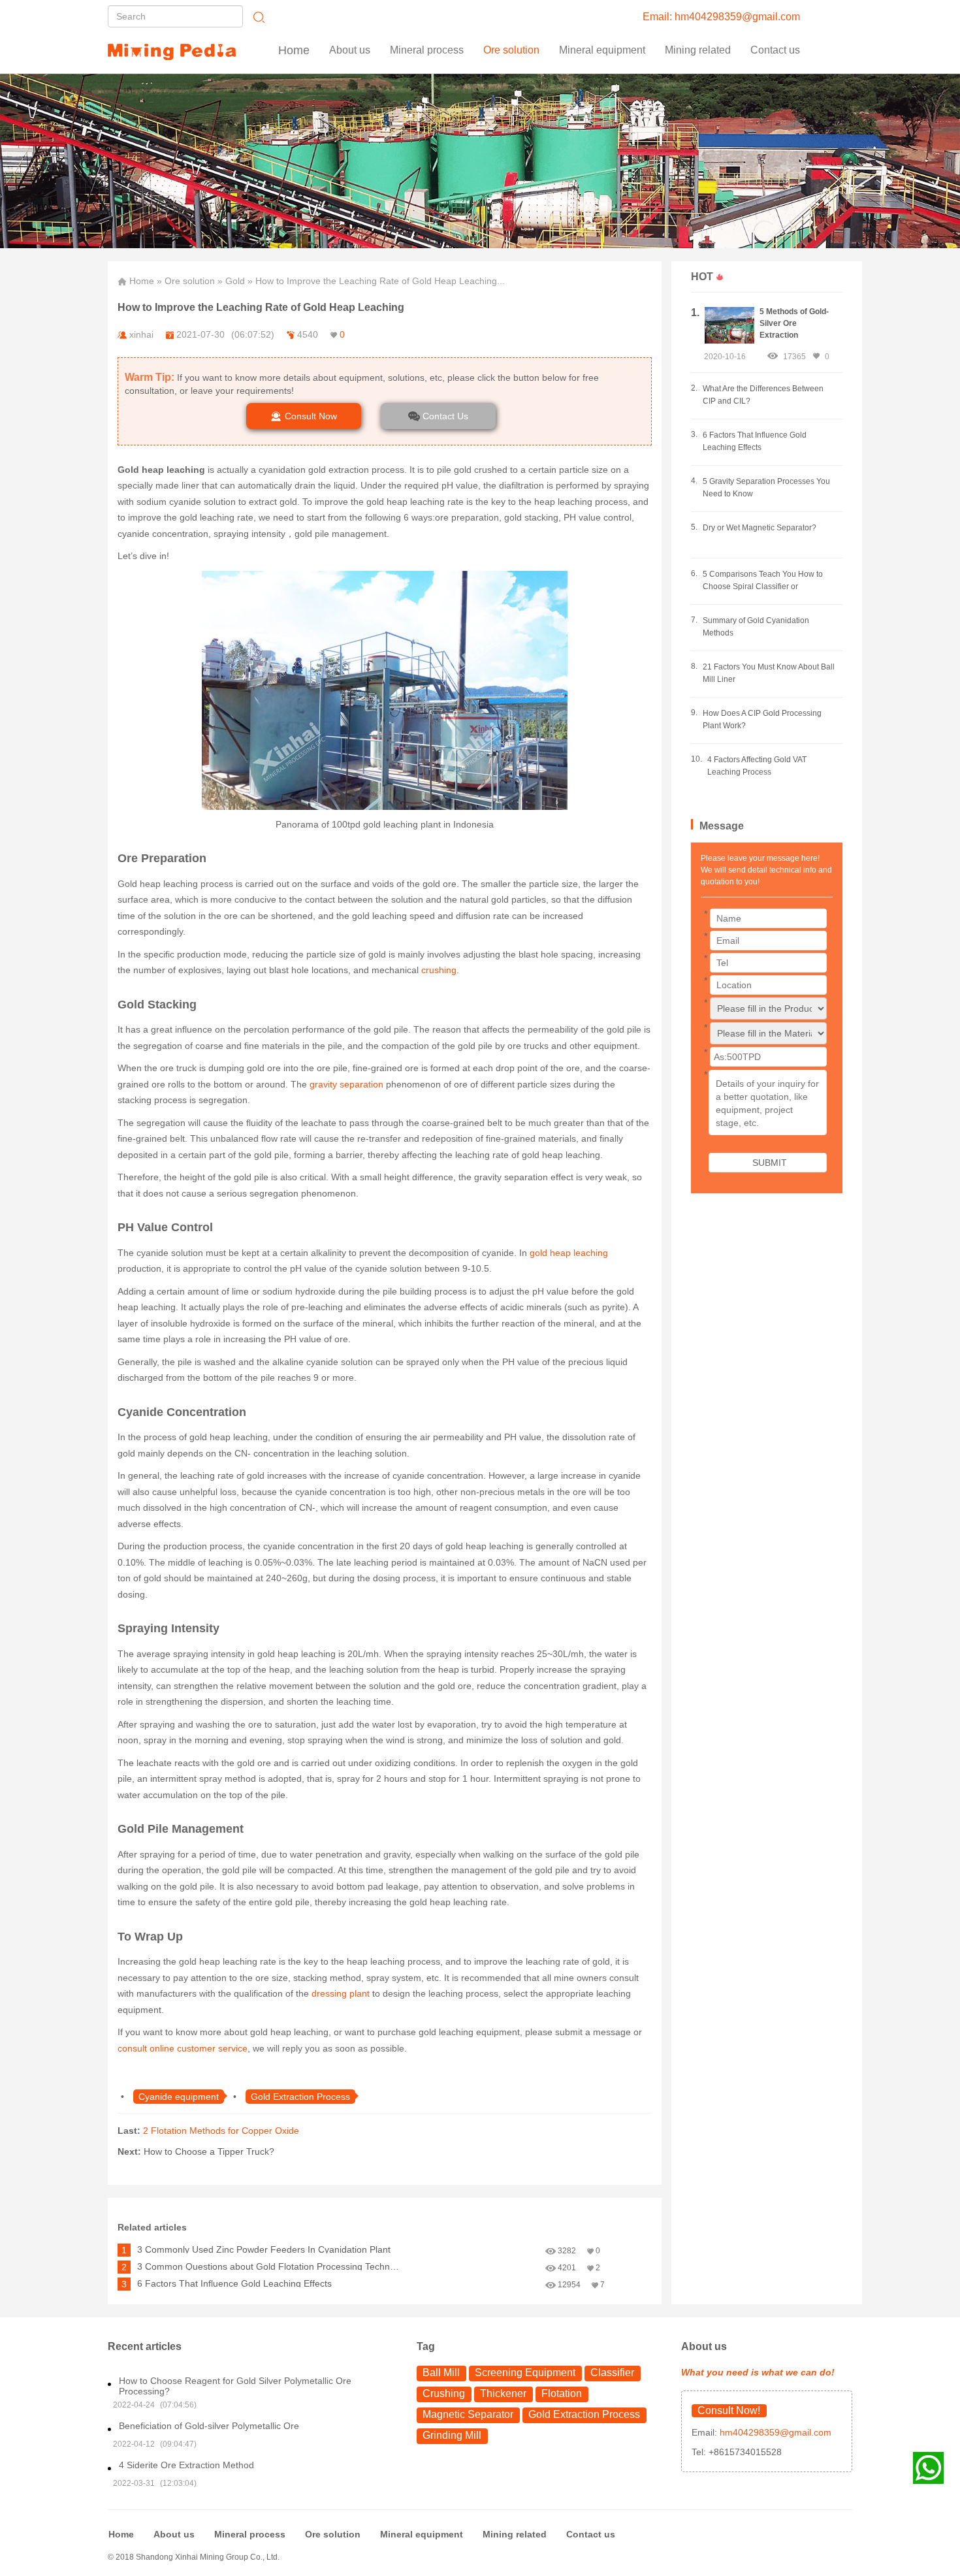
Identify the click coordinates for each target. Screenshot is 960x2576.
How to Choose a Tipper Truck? (209, 2151)
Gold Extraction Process (584, 2414)
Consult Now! (729, 2410)
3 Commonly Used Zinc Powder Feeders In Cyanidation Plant (264, 2249)
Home (294, 50)
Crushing (444, 2393)
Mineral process (250, 2534)
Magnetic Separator (468, 2414)
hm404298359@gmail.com (774, 2432)
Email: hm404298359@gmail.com (721, 17)
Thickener (503, 2393)
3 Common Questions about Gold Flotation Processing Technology (271, 2266)
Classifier (612, 2373)
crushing (439, 970)
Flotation (562, 2393)
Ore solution (190, 281)
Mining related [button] (698, 50)
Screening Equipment (525, 2373)
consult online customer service (183, 2048)
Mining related (515, 2534)
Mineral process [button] (427, 50)
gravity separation (345, 1084)
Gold (235, 281)
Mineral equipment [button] (602, 50)
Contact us (775, 50)
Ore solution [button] (511, 50)
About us (350, 50)
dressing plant (341, 1993)
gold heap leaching (569, 1253)
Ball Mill (441, 2373)
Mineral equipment (422, 2534)
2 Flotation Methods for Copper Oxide (221, 2131)
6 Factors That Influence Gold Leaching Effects (234, 2283)
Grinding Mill (452, 2435)
